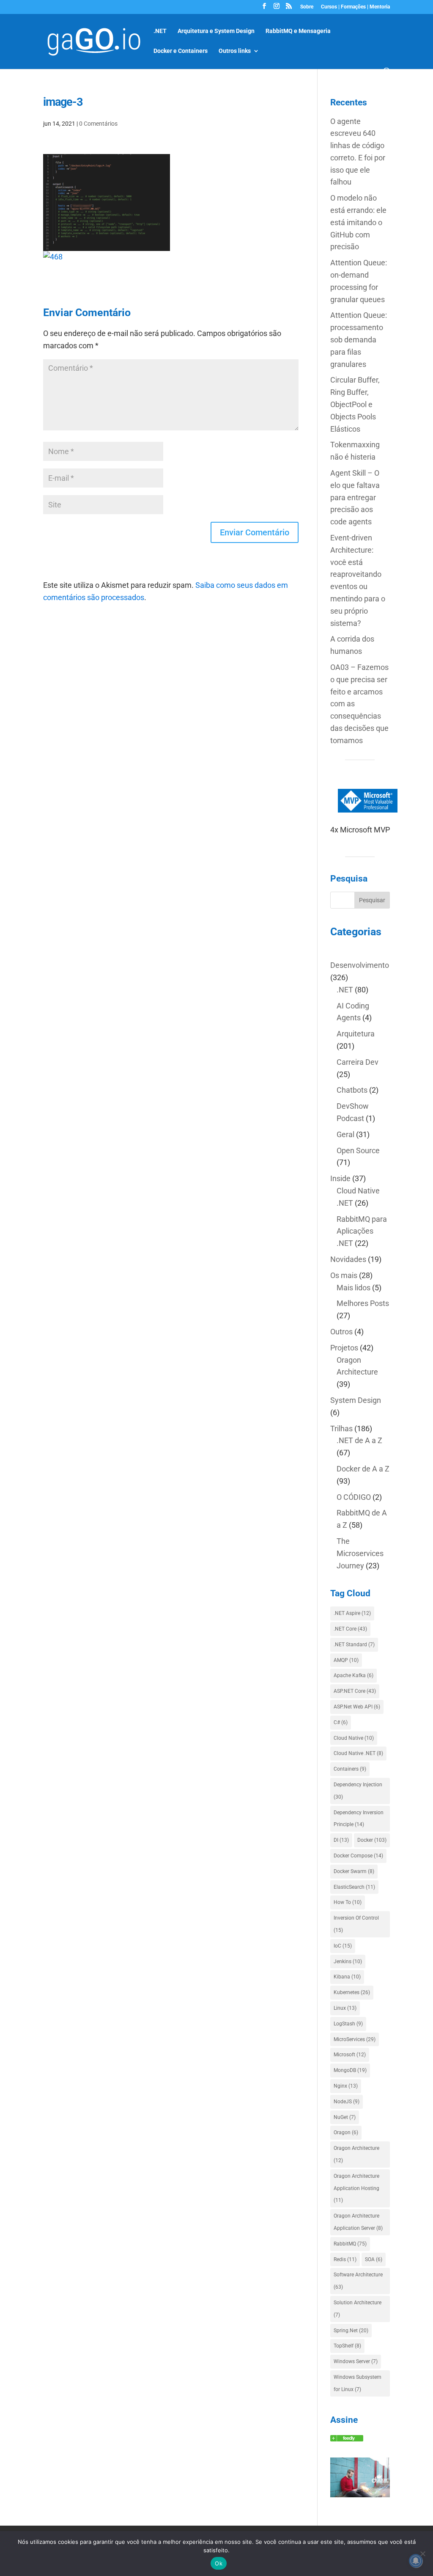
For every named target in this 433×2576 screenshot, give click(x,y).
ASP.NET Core (355, 1691)
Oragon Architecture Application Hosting (356, 2188)
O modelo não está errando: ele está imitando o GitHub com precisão (358, 222)
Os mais (344, 1275)
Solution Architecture (358, 2309)
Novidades (348, 1259)
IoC (343, 1946)
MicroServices (355, 2039)
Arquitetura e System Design (216, 31)
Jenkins (348, 1962)
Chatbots (352, 1090)
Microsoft (350, 2055)
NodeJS (347, 2102)
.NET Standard (354, 1645)
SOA (374, 2259)
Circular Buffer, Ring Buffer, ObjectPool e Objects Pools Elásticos (355, 404)
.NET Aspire (352, 1613)
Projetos (344, 1348)
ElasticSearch (354, 1887)
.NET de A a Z (359, 1440)
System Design (356, 1400)
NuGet (345, 2117)
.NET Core (350, 1629)
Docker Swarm (354, 1871)
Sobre (307, 7)
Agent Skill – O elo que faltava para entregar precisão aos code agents (355, 497)
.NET (160, 31)
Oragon (346, 2132)
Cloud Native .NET (358, 1753)
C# (341, 1722)
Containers (350, 1769)
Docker (372, 1840)
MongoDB (350, 2070)
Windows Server (356, 2361)
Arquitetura (356, 1034)
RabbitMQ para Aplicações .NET (362, 1231)
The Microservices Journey (360, 1553)
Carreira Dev (358, 1062)
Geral (345, 1134)
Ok (219, 2563)
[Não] (422, 2554)
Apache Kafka (354, 1675)
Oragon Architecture (356, 2154)
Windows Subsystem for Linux (358, 2383)
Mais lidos (354, 1288)
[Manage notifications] (416, 2561)
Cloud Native (354, 1738)
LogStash (348, 2024)
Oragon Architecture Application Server (358, 2222)
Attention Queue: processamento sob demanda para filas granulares (359, 339)
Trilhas (341, 1429)
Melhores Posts (363, 1303)
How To (348, 1902)
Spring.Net (351, 2331)
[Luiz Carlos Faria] (347, 2439)
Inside (340, 1178)
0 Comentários (98, 124)
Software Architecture (358, 2281)
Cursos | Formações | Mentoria (355, 7)
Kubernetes (352, 1992)
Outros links (235, 51)
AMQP (346, 1660)
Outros (341, 1332)
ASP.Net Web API (357, 1707)
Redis (345, 2259)
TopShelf (347, 2346)
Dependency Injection (358, 1791)
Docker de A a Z (363, 1469)
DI (341, 1840)
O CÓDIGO (354, 1497)
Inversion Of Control (356, 1924)
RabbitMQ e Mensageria (298, 31)
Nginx (346, 2086)
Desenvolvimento (360, 965)
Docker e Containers (181, 51)
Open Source (358, 1150)
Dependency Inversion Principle (359, 1819)
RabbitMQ (350, 2244)
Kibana (347, 1977)
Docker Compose (358, 1856)
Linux (345, 2008)
